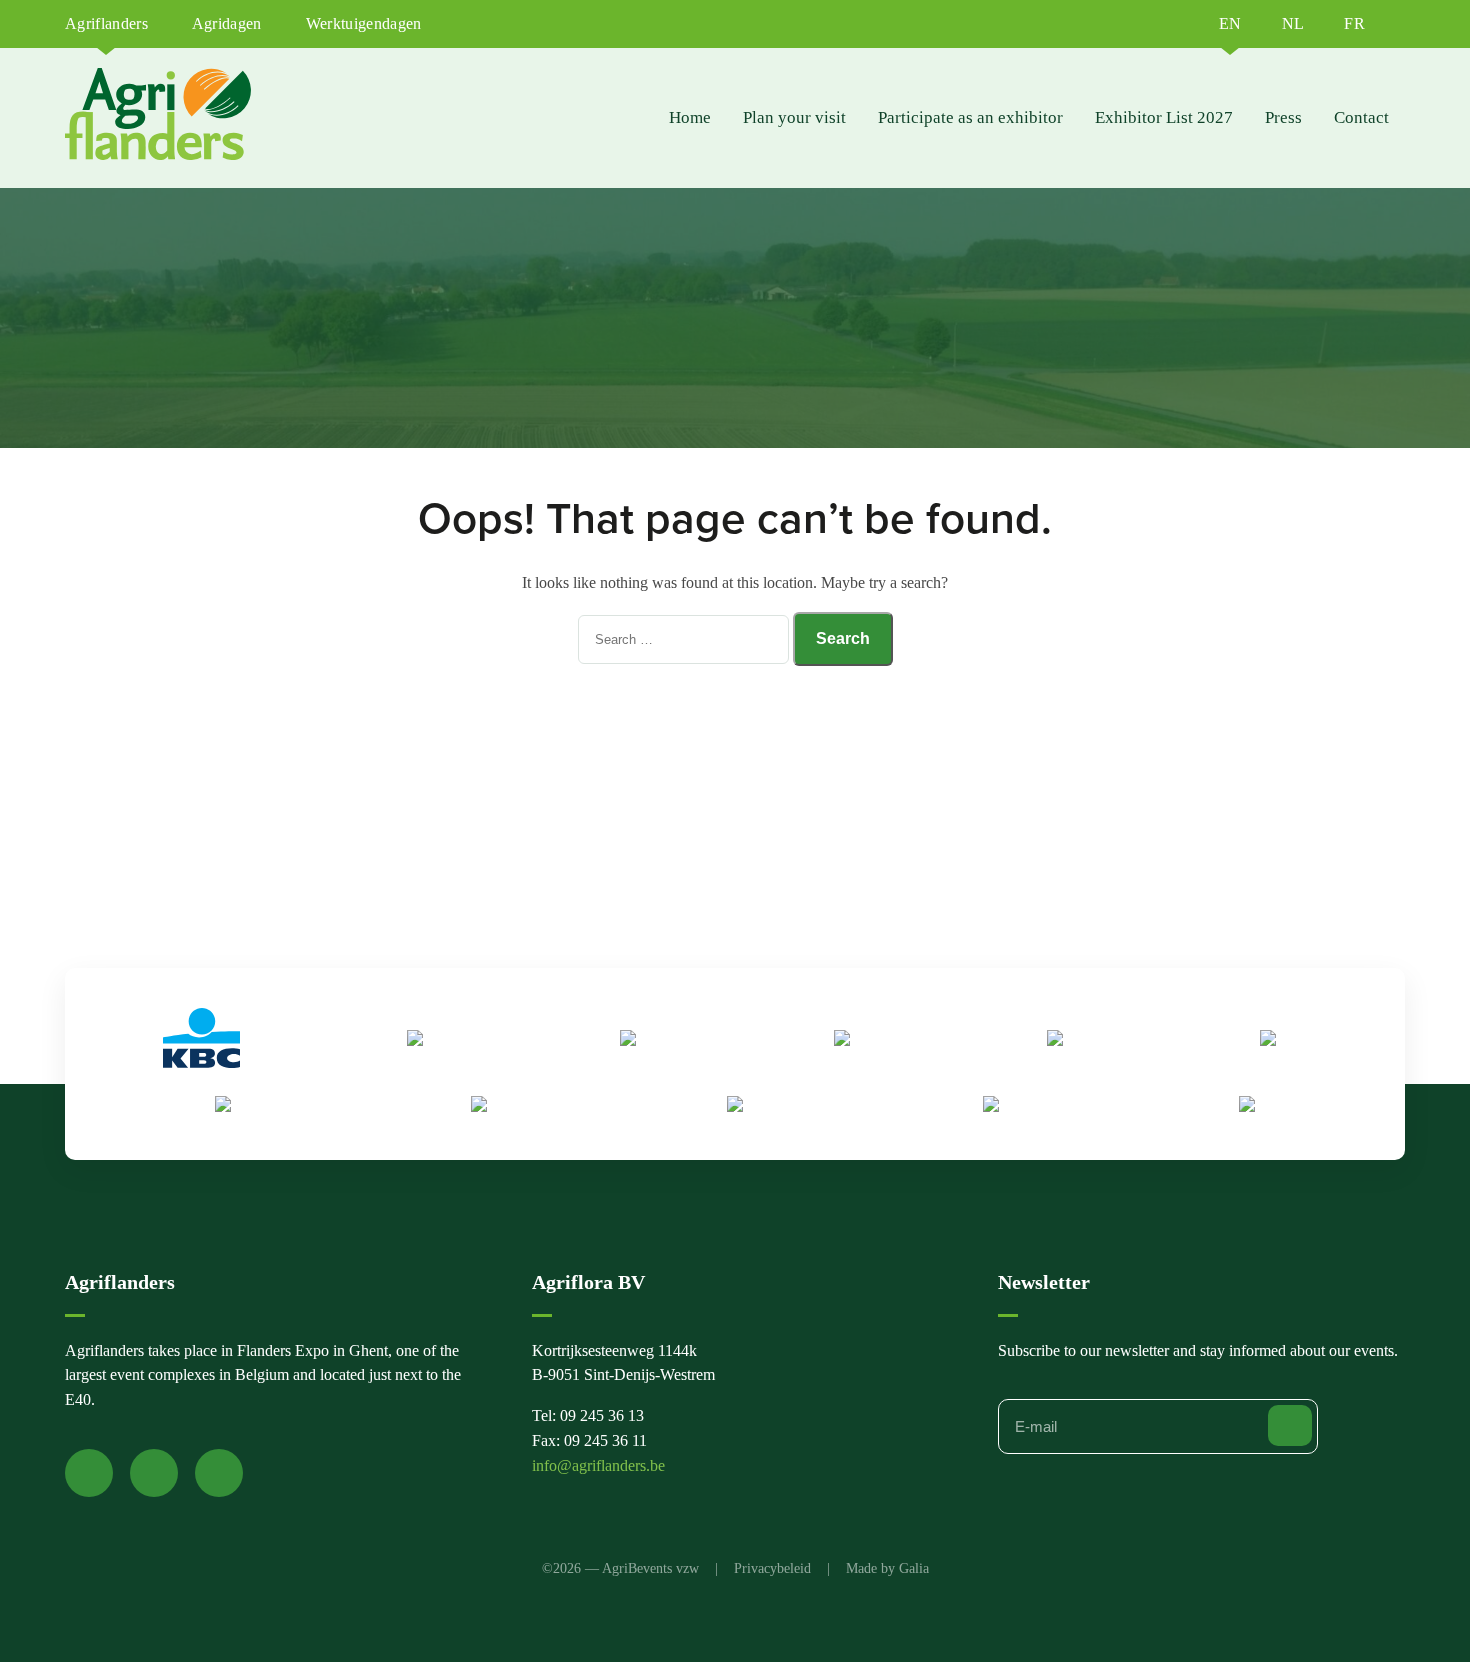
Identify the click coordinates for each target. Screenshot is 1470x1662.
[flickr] (219, 1473)
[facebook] (89, 1473)
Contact (1361, 117)
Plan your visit (794, 117)
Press (1283, 117)
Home (690, 117)
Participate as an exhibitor (970, 117)
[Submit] (1290, 1425)
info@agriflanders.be (598, 1465)
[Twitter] (154, 1473)
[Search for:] (685, 638)
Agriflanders (106, 23)
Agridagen (227, 23)
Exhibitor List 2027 (1164, 117)
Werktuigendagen (364, 23)
